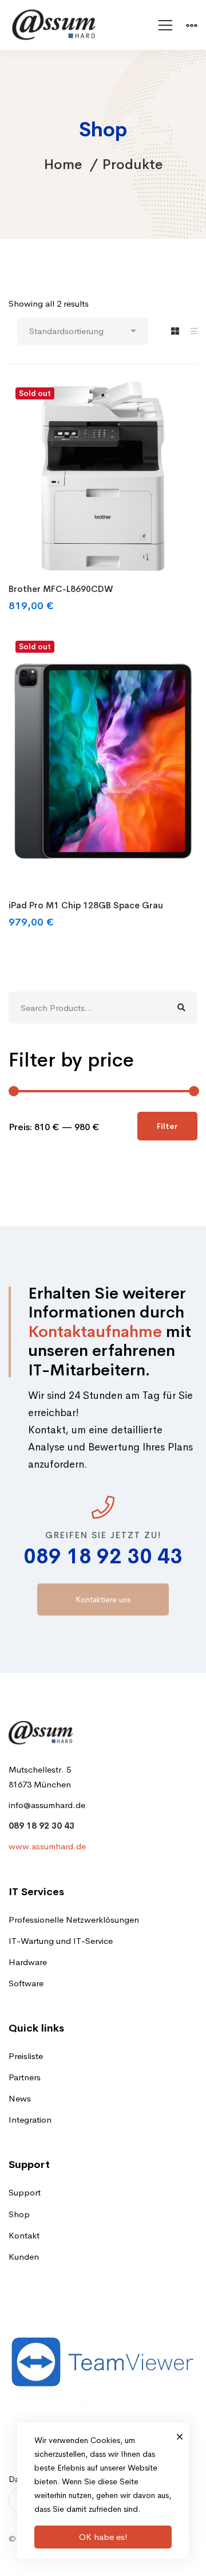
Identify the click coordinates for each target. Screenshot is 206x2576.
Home (63, 164)
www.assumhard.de (47, 1846)
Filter (167, 1126)
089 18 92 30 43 (103, 1556)
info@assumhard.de (47, 1805)
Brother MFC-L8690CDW (61, 589)
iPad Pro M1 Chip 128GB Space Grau (86, 905)
